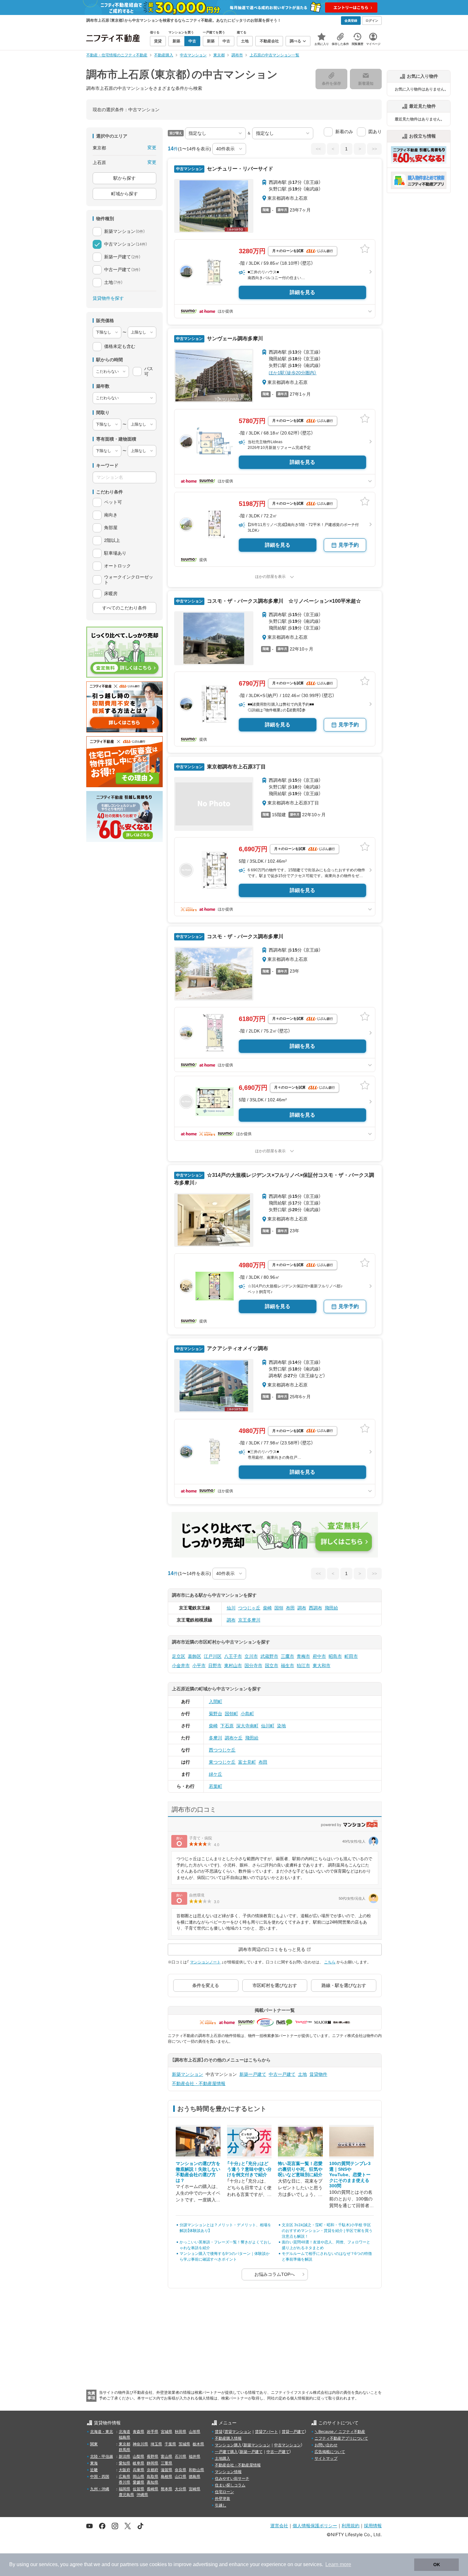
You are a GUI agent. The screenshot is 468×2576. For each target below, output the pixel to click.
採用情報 (373, 2526)
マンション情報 (228, 2472)
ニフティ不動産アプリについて (341, 2438)
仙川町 (268, 1726)
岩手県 (152, 2432)
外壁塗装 (223, 2499)
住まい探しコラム (230, 2485)
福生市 (287, 1666)
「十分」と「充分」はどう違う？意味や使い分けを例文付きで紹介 (249, 2169)
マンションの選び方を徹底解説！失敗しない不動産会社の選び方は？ (198, 2172)
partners (129, 2564)
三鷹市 (287, 1656)
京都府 (152, 2470)
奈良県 (181, 2470)
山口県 (181, 2477)
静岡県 (152, 2463)
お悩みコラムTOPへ (275, 2274)
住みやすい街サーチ (232, 2479)
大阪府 (124, 2470)
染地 (281, 1726)
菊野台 (216, 1714)
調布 (302, 1608)
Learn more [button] (338, 2564)
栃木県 (198, 2444)
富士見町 (247, 1762)
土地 (302, 2074)
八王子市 (233, 1656)
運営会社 (279, 2526)
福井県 (195, 2457)
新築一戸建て (253, 2074)
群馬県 (124, 2450)
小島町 (247, 1714)
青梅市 (303, 1656)
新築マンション (188, 2074)
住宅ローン (224, 2492)
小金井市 (181, 1666)
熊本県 (167, 2489)
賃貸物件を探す (108, 298)
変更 (152, 148)
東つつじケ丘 (222, 1762)
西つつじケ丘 (222, 1750)
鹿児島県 (126, 2495)
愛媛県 (138, 2482)
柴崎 (267, 1608)
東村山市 (233, 1666)
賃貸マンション (238, 2432)
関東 (94, 2444)
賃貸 (219, 2432)
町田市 (351, 1656)
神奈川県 (140, 2444)
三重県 (167, 2463)
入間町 (216, 1702)
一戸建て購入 (226, 2452)
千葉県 (170, 2444)
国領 (279, 1608)
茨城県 (184, 2444)
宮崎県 (195, 2489)
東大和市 (322, 1666)
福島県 (124, 2437)
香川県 (124, 2482)
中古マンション (287, 2445)
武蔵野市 (269, 1656)
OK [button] (437, 2565)
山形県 (195, 2432)
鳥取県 (152, 2477)
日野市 (215, 1666)
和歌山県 (196, 2470)
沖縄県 (142, 2495)
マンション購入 (228, 2445)
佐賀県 (138, 2489)
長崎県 (152, 2489)
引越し (221, 2505)
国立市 (272, 1666)
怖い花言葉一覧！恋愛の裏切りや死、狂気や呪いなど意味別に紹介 (300, 2169)
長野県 (152, 2457)
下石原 (227, 1726)
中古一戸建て (282, 2074)
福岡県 (124, 2489)
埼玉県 (156, 2444)
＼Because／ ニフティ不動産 (340, 2432)
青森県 (138, 2432)
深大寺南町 (247, 1726)
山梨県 (138, 2457)
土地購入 (223, 2458)
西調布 (316, 1608)
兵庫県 (138, 2470)
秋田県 (181, 2432)
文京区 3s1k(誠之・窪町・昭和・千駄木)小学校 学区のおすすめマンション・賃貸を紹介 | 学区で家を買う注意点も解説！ (327, 2231)
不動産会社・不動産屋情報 (199, 2083)
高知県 (152, 2482)
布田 (290, 1608)
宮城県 (167, 2432)
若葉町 (216, 1786)
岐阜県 (138, 2463)
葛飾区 (195, 1656)
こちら (330, 1962)
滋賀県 (167, 2470)
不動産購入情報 (228, 2438)
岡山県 (138, 2477)
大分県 (181, 2489)
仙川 (231, 1608)
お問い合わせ (326, 2445)
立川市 (251, 1656)
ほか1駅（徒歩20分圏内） (293, 373)
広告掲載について (330, 2452)
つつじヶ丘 (249, 1608)
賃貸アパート (266, 2432)
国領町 (231, 1714)
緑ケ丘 (216, 1774)
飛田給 (331, 1608)
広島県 (124, 2477)
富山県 (167, 2457)
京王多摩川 (249, 1620)
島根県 (167, 2477)
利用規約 (351, 2526)
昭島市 (335, 1656)
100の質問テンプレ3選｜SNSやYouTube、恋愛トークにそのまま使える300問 (350, 2175)
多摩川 (216, 1738)
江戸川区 (213, 1656)
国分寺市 (253, 1666)
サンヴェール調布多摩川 (234, 338)
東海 (94, 2463)
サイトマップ (326, 2458)
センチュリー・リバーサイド (239, 169)
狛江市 (303, 1666)
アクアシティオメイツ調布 (237, 1348)
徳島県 (195, 2477)
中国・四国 (100, 2477)
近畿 (94, 2470)
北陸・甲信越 (102, 2457)
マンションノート (205, 1962)
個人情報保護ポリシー (315, 2526)
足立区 (179, 1656)
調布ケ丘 (234, 1738)
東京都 (124, 2444)
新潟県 (124, 2457)
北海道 (124, 2432)
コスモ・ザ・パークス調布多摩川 (245, 936)
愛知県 (124, 2463)
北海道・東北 (102, 2432)
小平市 (199, 1666)
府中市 (319, 1656)
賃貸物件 (318, 2074)
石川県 (181, 2457)
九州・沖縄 (100, 2489)
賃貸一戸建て (293, 2432)
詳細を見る (302, 292)
